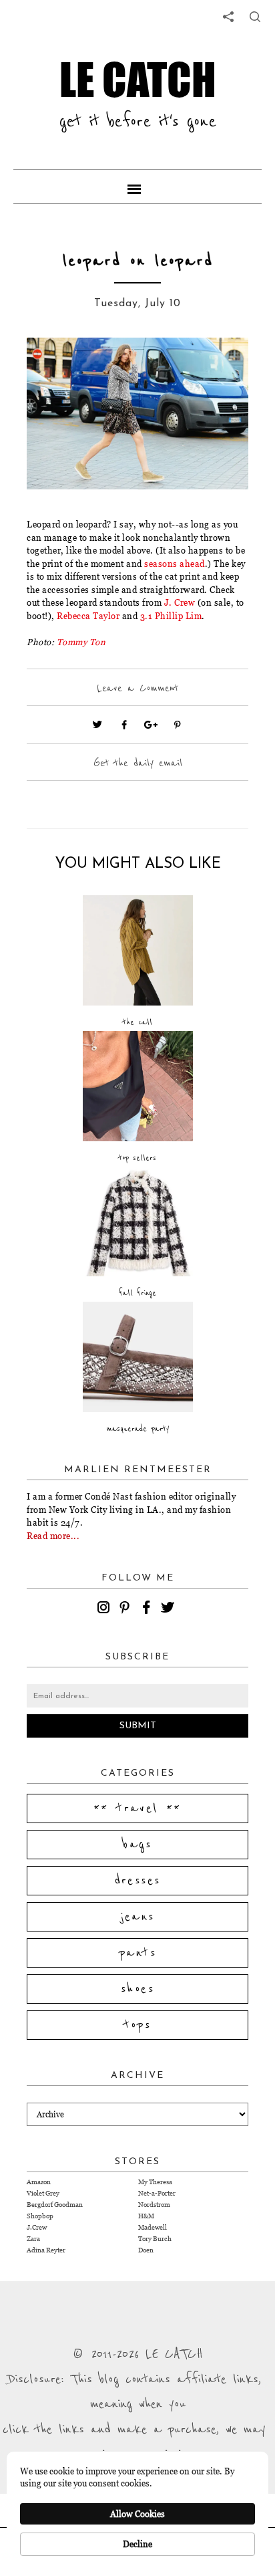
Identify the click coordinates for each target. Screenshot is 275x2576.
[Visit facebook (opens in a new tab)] (124, 725)
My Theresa (155, 2182)
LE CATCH (138, 79)
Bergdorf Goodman (55, 2205)
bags (137, 1845)
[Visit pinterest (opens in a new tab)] (178, 725)
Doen (146, 2250)
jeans (138, 1917)
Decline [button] (137, 2544)
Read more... (53, 1536)
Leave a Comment (137, 688)
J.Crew (37, 2227)
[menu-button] (137, 187)
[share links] (228, 17)
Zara (33, 2239)
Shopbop (40, 2216)
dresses (138, 1881)
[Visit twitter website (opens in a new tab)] (97, 725)
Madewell (153, 2227)
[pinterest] (127, 1609)
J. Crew (180, 602)
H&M (146, 2216)
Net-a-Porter (157, 2193)
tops (138, 2025)
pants (137, 1953)
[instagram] (105, 1609)
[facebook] (148, 1609)
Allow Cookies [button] (137, 2514)
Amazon (39, 2182)
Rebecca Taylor (88, 616)
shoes (137, 1989)
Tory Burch (155, 2239)
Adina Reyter (46, 2250)
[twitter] (170, 1609)
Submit (138, 1726)
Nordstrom (154, 2205)
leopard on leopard (138, 261)
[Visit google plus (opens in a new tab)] (151, 725)
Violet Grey (43, 2193)
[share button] (255, 17)
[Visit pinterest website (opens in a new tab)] (57, 368)
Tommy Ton (81, 642)
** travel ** (137, 1808)
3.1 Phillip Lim (171, 616)
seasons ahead (175, 564)
